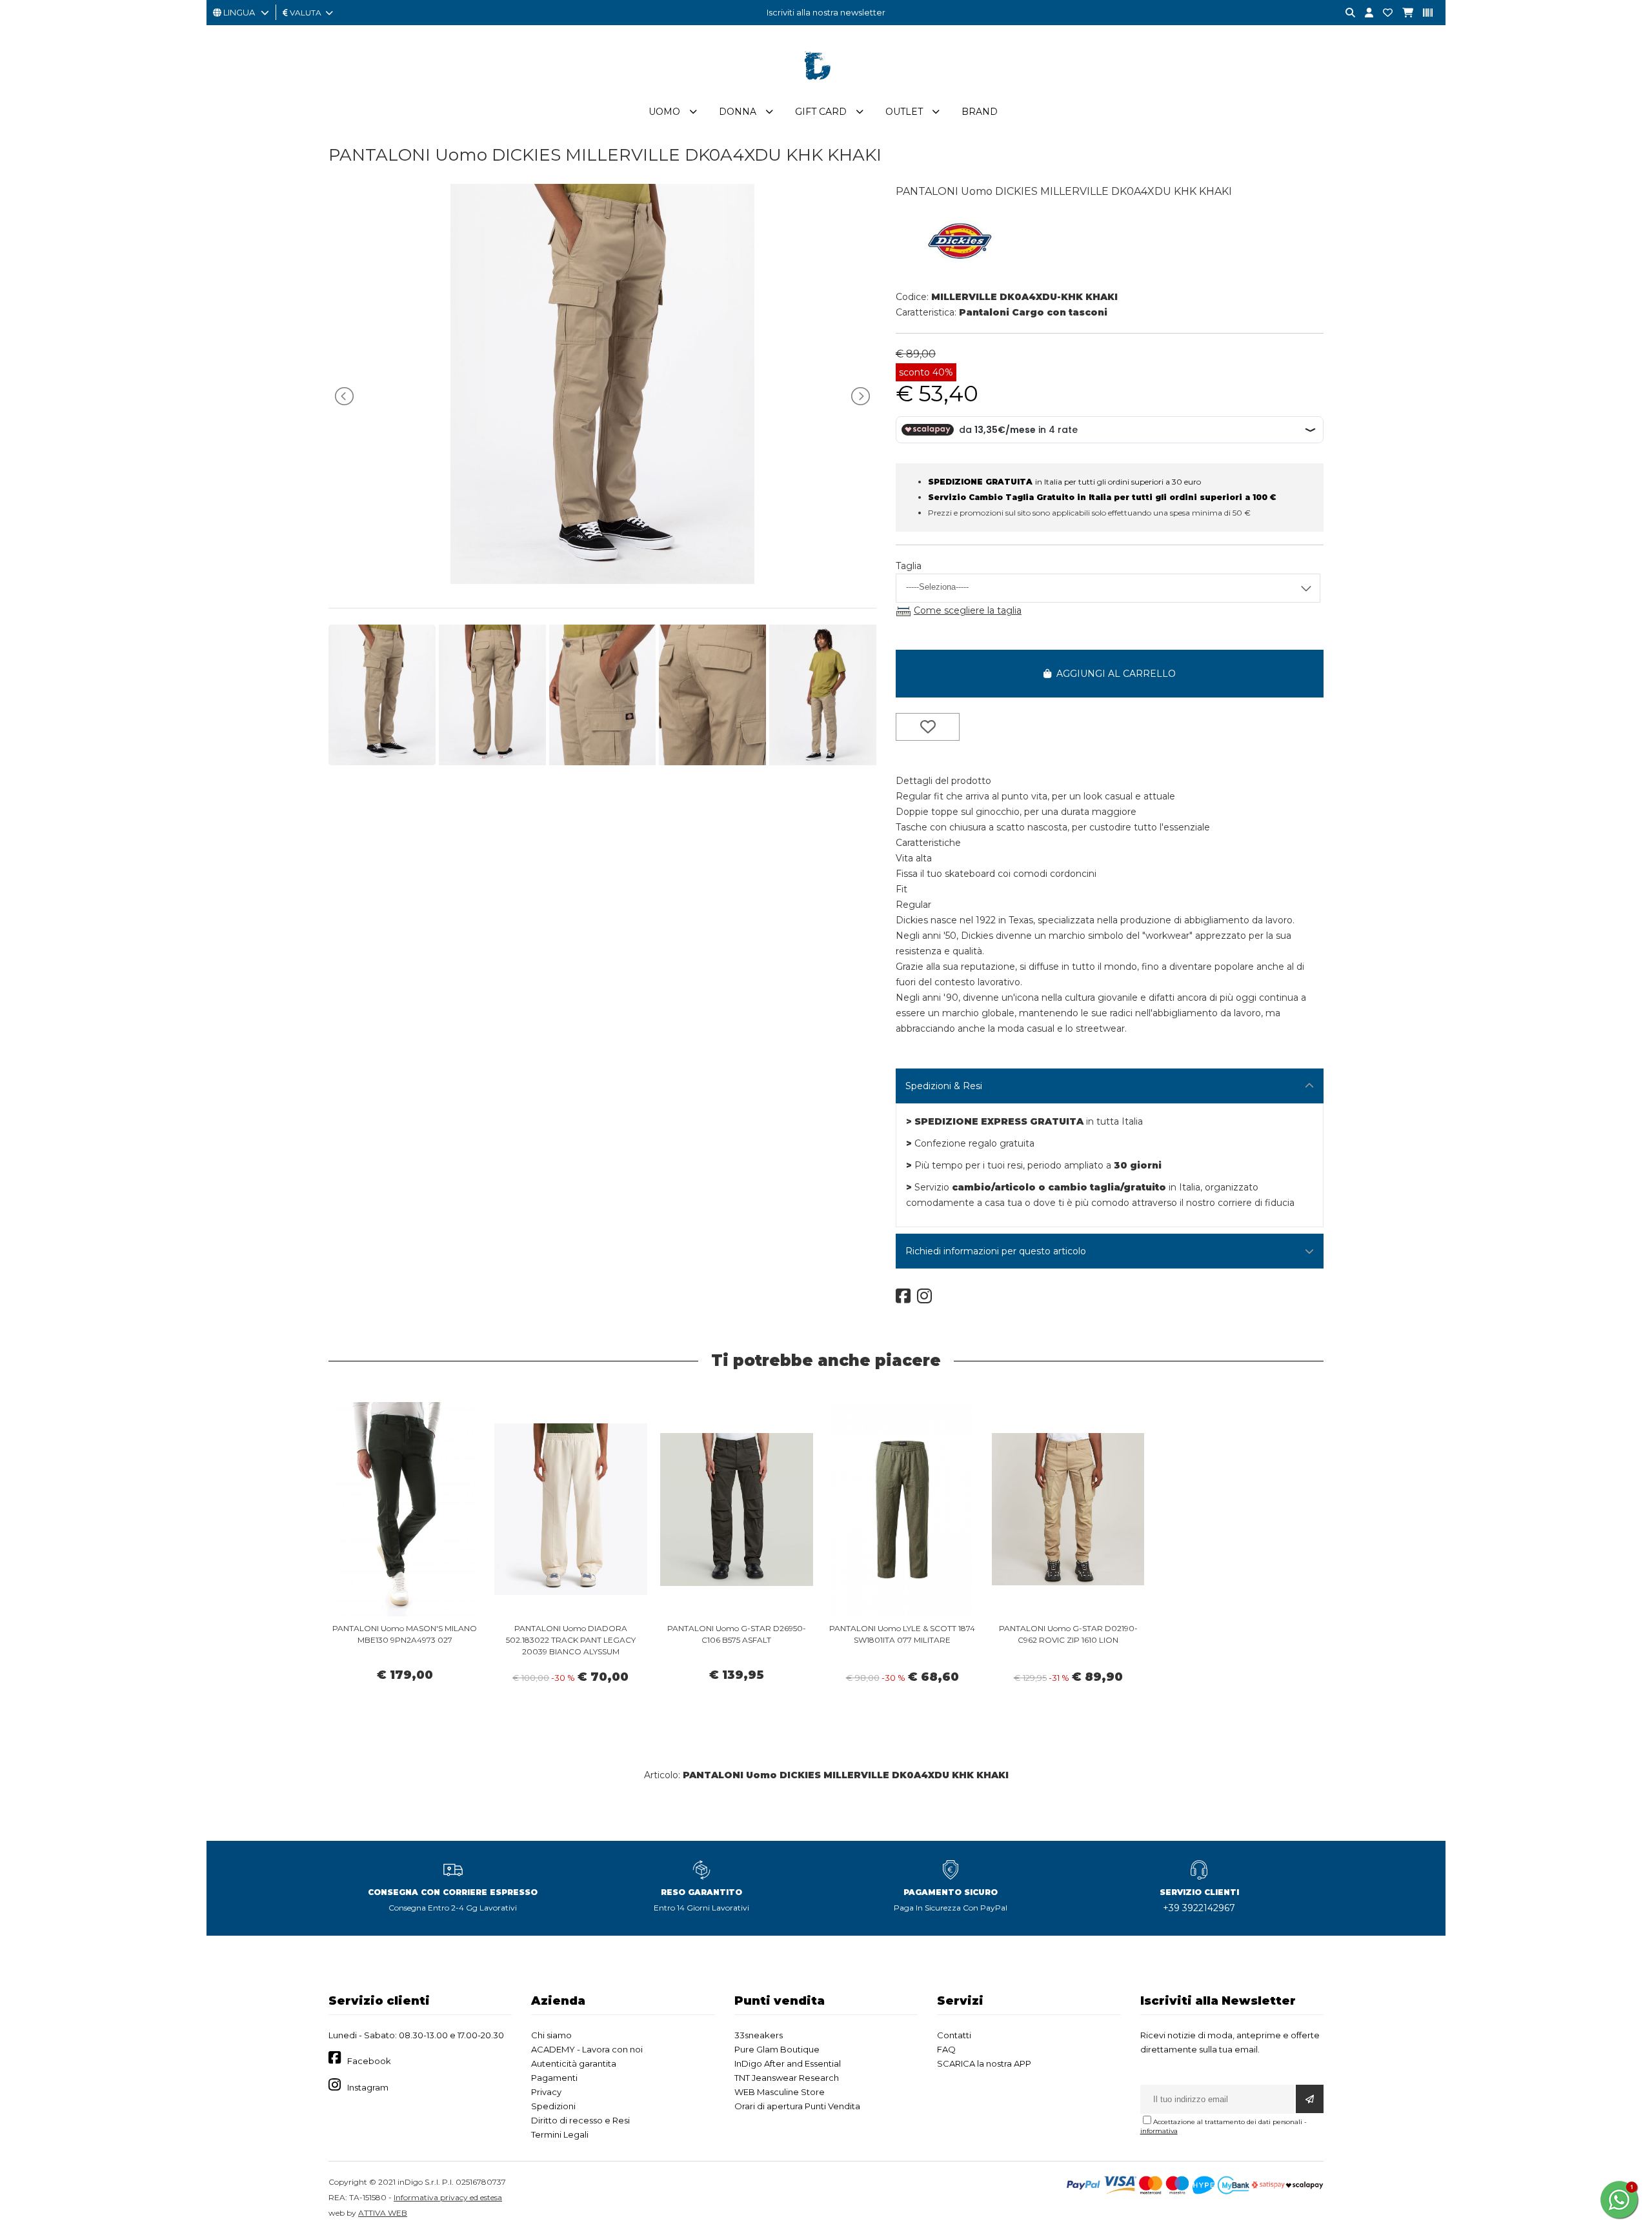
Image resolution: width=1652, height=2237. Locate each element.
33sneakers (759, 2035)
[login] (1364, 13)
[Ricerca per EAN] (1423, 13)
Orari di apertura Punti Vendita (797, 2106)
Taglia (909, 566)
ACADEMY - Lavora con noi (587, 2049)
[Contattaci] (1383, 13)
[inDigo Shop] (826, 90)
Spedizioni (553, 2106)
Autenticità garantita (574, 2063)
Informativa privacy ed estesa (448, 2197)
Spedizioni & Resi (944, 1086)
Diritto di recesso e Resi (580, 2120)
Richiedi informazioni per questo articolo (996, 1251)
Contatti (954, 2035)
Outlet (904, 112)
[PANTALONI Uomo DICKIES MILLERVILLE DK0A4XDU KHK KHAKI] (602, 581)
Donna (738, 112)
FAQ (946, 2049)
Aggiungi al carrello (1113, 674)
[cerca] (1345, 13)
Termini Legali (560, 2134)
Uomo (664, 112)
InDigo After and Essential (788, 2063)
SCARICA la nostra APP (984, 2063)
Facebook (369, 2061)
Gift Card (821, 112)
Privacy (546, 2092)
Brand (980, 112)
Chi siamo (551, 2035)
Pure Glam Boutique (777, 2049)
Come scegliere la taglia (968, 610)
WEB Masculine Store (780, 2092)
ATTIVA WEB (383, 2213)
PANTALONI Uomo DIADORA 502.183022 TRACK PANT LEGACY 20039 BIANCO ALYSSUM (571, 1640)
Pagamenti (554, 2078)
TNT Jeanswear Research (787, 2078)
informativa (1159, 2131)
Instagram (368, 2087)
